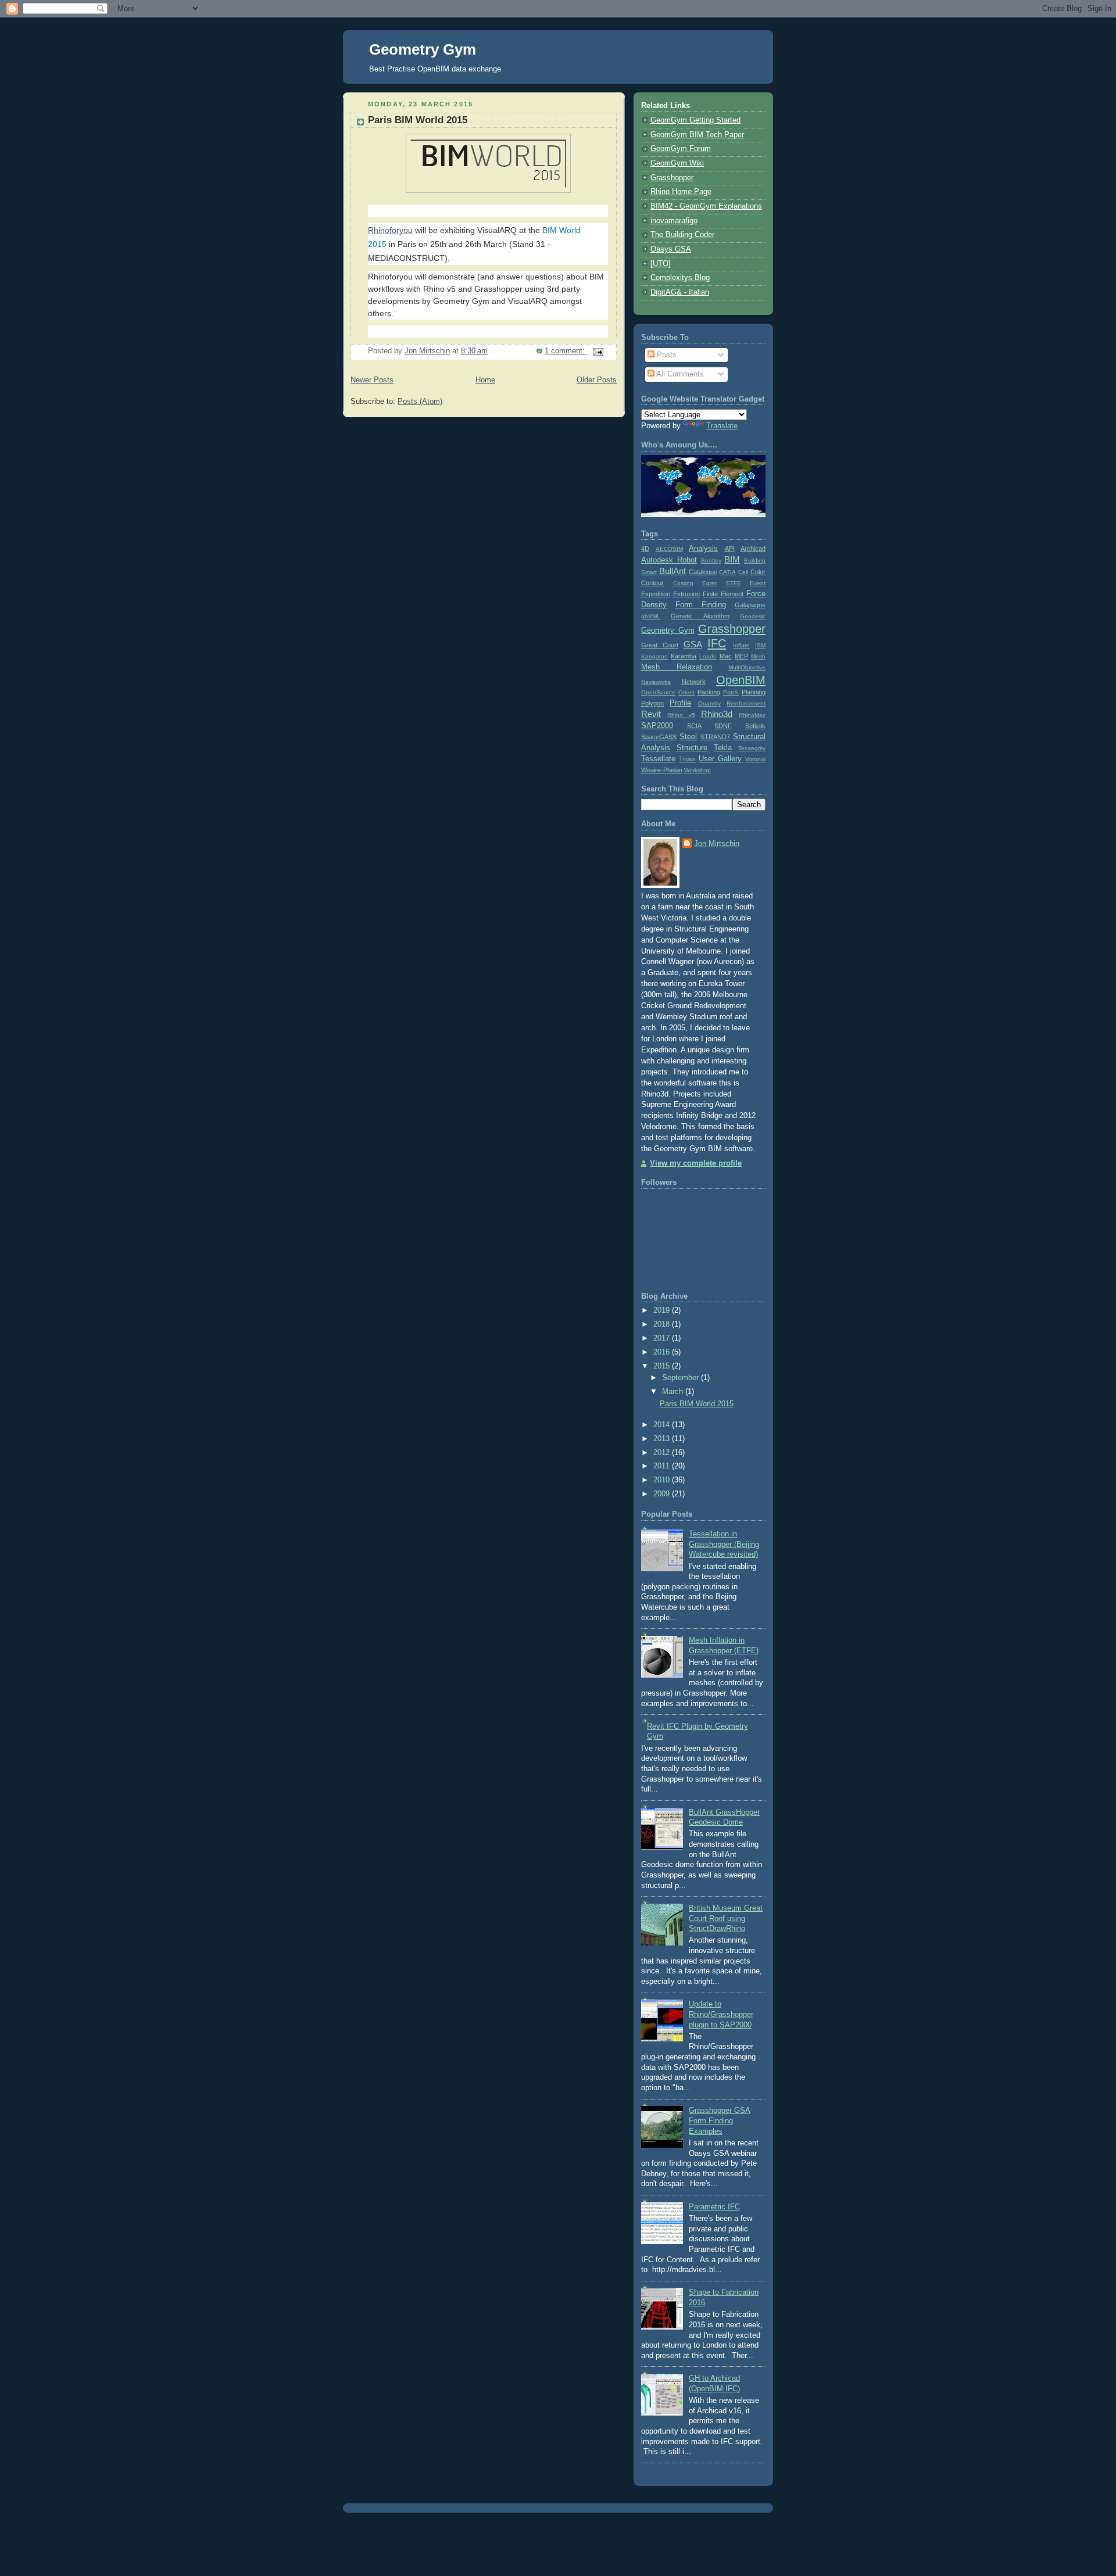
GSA (693, 644)
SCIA (694, 726)
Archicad (753, 549)
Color (758, 572)
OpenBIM (741, 680)
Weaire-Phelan (662, 770)
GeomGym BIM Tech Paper (697, 135)
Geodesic (753, 616)
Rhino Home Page (681, 192)
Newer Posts (372, 380)
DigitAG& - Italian (680, 292)
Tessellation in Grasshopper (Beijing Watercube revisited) (724, 1544)
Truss (687, 759)
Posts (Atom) (420, 402)
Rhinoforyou (390, 230)
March (674, 1392)
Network (694, 682)
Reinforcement (746, 703)
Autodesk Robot (669, 560)
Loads (708, 656)
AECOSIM (669, 549)
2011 (663, 1466)
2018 (663, 1324)
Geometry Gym (423, 49)
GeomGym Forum (681, 149)
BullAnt (673, 571)
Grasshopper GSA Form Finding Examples (720, 2121)
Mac (726, 656)
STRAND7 (715, 737)
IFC (717, 643)
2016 (663, 1352)
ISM (760, 645)
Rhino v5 (681, 715)
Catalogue (703, 572)
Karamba (684, 656)
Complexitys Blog (680, 278)
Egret (709, 583)
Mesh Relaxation (677, 667)
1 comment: (566, 351)
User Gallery (720, 759)
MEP (741, 656)
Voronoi (755, 759)
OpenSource (658, 692)
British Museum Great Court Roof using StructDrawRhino (726, 1918)
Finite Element (723, 594)
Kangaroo (654, 656)
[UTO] (661, 264)
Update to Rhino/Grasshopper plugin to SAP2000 (721, 2014)
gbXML (651, 616)
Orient (686, 692)
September (682, 1378)
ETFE (734, 583)
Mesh (758, 656)
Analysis (703, 549)
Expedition (656, 594)
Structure (692, 748)
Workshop (697, 770)
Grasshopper (672, 178)
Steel (688, 737)
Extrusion (686, 594)
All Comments (679, 374)
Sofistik (755, 726)
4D (645, 549)
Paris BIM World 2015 (418, 120)
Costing (683, 583)
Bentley (711, 560)
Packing (709, 692)
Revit (651, 714)
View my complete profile (696, 1163)
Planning (754, 692)
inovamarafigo (674, 221)
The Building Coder (682, 235)
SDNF (723, 726)
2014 (663, 1425)
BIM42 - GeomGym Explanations (706, 206)
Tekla (723, 748)
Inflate (741, 645)
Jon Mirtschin (717, 844)
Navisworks (656, 682)
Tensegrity (752, 748)
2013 (663, 1439)
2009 (663, 1494)
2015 (663, 1366)
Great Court (660, 645)
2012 (663, 1453)
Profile (680, 703)
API (730, 549)
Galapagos (750, 605)
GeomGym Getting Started (695, 120)
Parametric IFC (714, 2207)
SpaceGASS (659, 737)
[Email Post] (598, 351)
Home (485, 380)
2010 (663, 1480)
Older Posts (597, 380)
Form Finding (701, 605)
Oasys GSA (671, 249)
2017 (663, 1338)
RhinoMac (752, 715)
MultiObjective (747, 667)
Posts (666, 355)
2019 (663, 1310)
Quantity (709, 703)
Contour (652, 583)
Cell (743, 572)
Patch (731, 692)
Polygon (652, 703)
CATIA (727, 572)
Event (758, 583)
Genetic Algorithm (700, 616)
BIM (732, 559)
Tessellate (658, 759)
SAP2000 (657, 726)
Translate (722, 426)
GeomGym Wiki (677, 163)
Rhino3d (717, 714)
